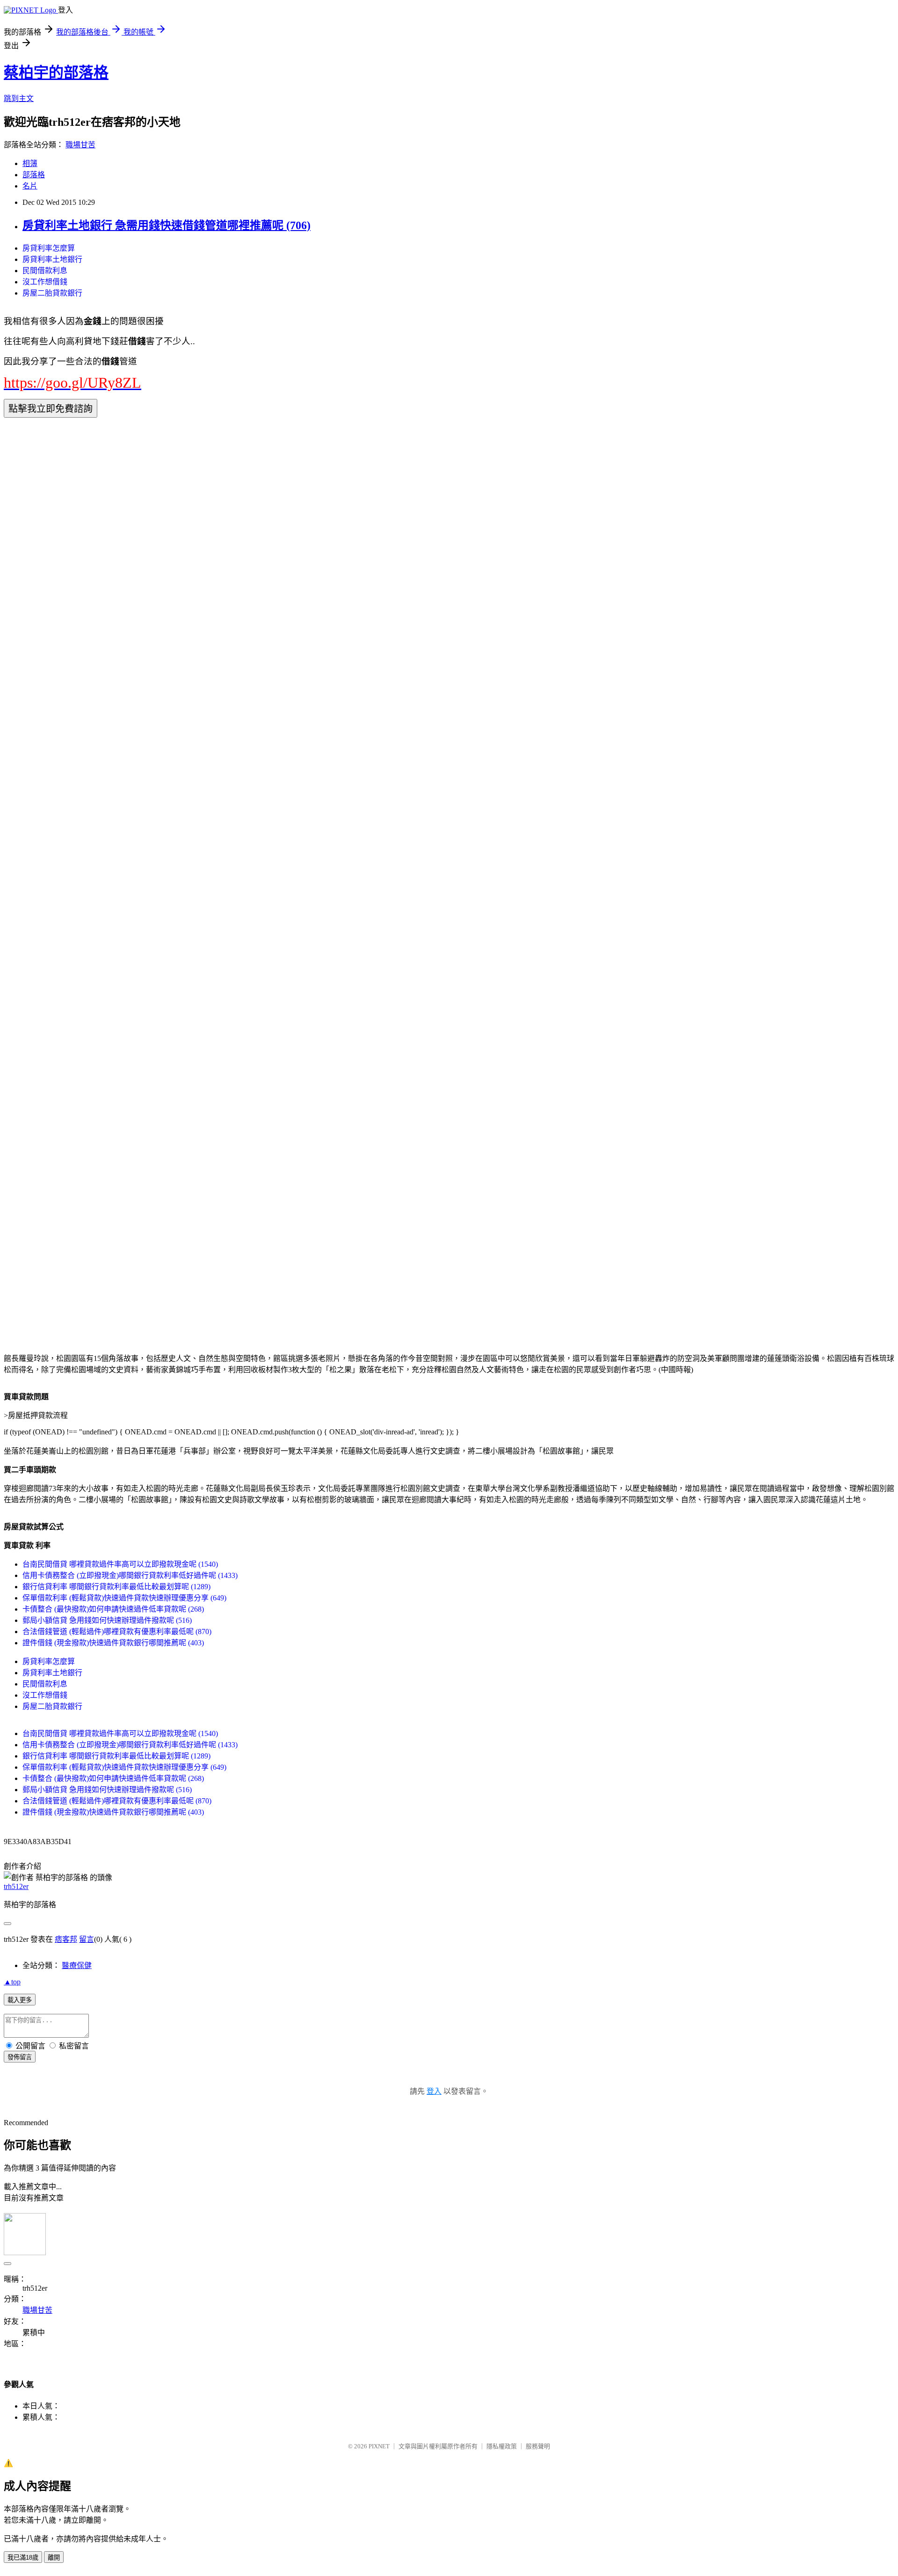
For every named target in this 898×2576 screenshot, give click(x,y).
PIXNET (379, 2446)
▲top (12, 1982)
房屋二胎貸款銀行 (52, 293)
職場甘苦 (80, 145)
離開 (54, 2558)
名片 (30, 186)
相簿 (30, 163)
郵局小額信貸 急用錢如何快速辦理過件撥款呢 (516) (107, 1620)
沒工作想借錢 (45, 282)
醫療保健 (77, 1965)
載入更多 (20, 2000)
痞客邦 (66, 1939)
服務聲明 (538, 2446)
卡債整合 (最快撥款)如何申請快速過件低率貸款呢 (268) (113, 1609)
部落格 (34, 175)
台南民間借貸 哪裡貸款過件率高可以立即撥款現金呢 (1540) (120, 1564)
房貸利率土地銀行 (52, 259)
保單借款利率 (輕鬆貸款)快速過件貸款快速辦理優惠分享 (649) (124, 1598)
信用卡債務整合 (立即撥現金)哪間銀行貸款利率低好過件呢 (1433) (130, 1575)
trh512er (16, 1886)
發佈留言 (20, 2057)
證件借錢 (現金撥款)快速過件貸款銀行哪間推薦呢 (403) (113, 1643)
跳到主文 (19, 98)
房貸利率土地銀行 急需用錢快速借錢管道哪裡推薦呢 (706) (167, 225)
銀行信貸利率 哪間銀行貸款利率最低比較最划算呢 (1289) (116, 1587)
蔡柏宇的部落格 (56, 72)
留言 (87, 1939)
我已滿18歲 (23, 2558)
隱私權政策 (502, 2446)
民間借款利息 (45, 271)
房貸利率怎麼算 (49, 248)
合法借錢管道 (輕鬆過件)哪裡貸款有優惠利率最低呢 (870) (117, 1632)
